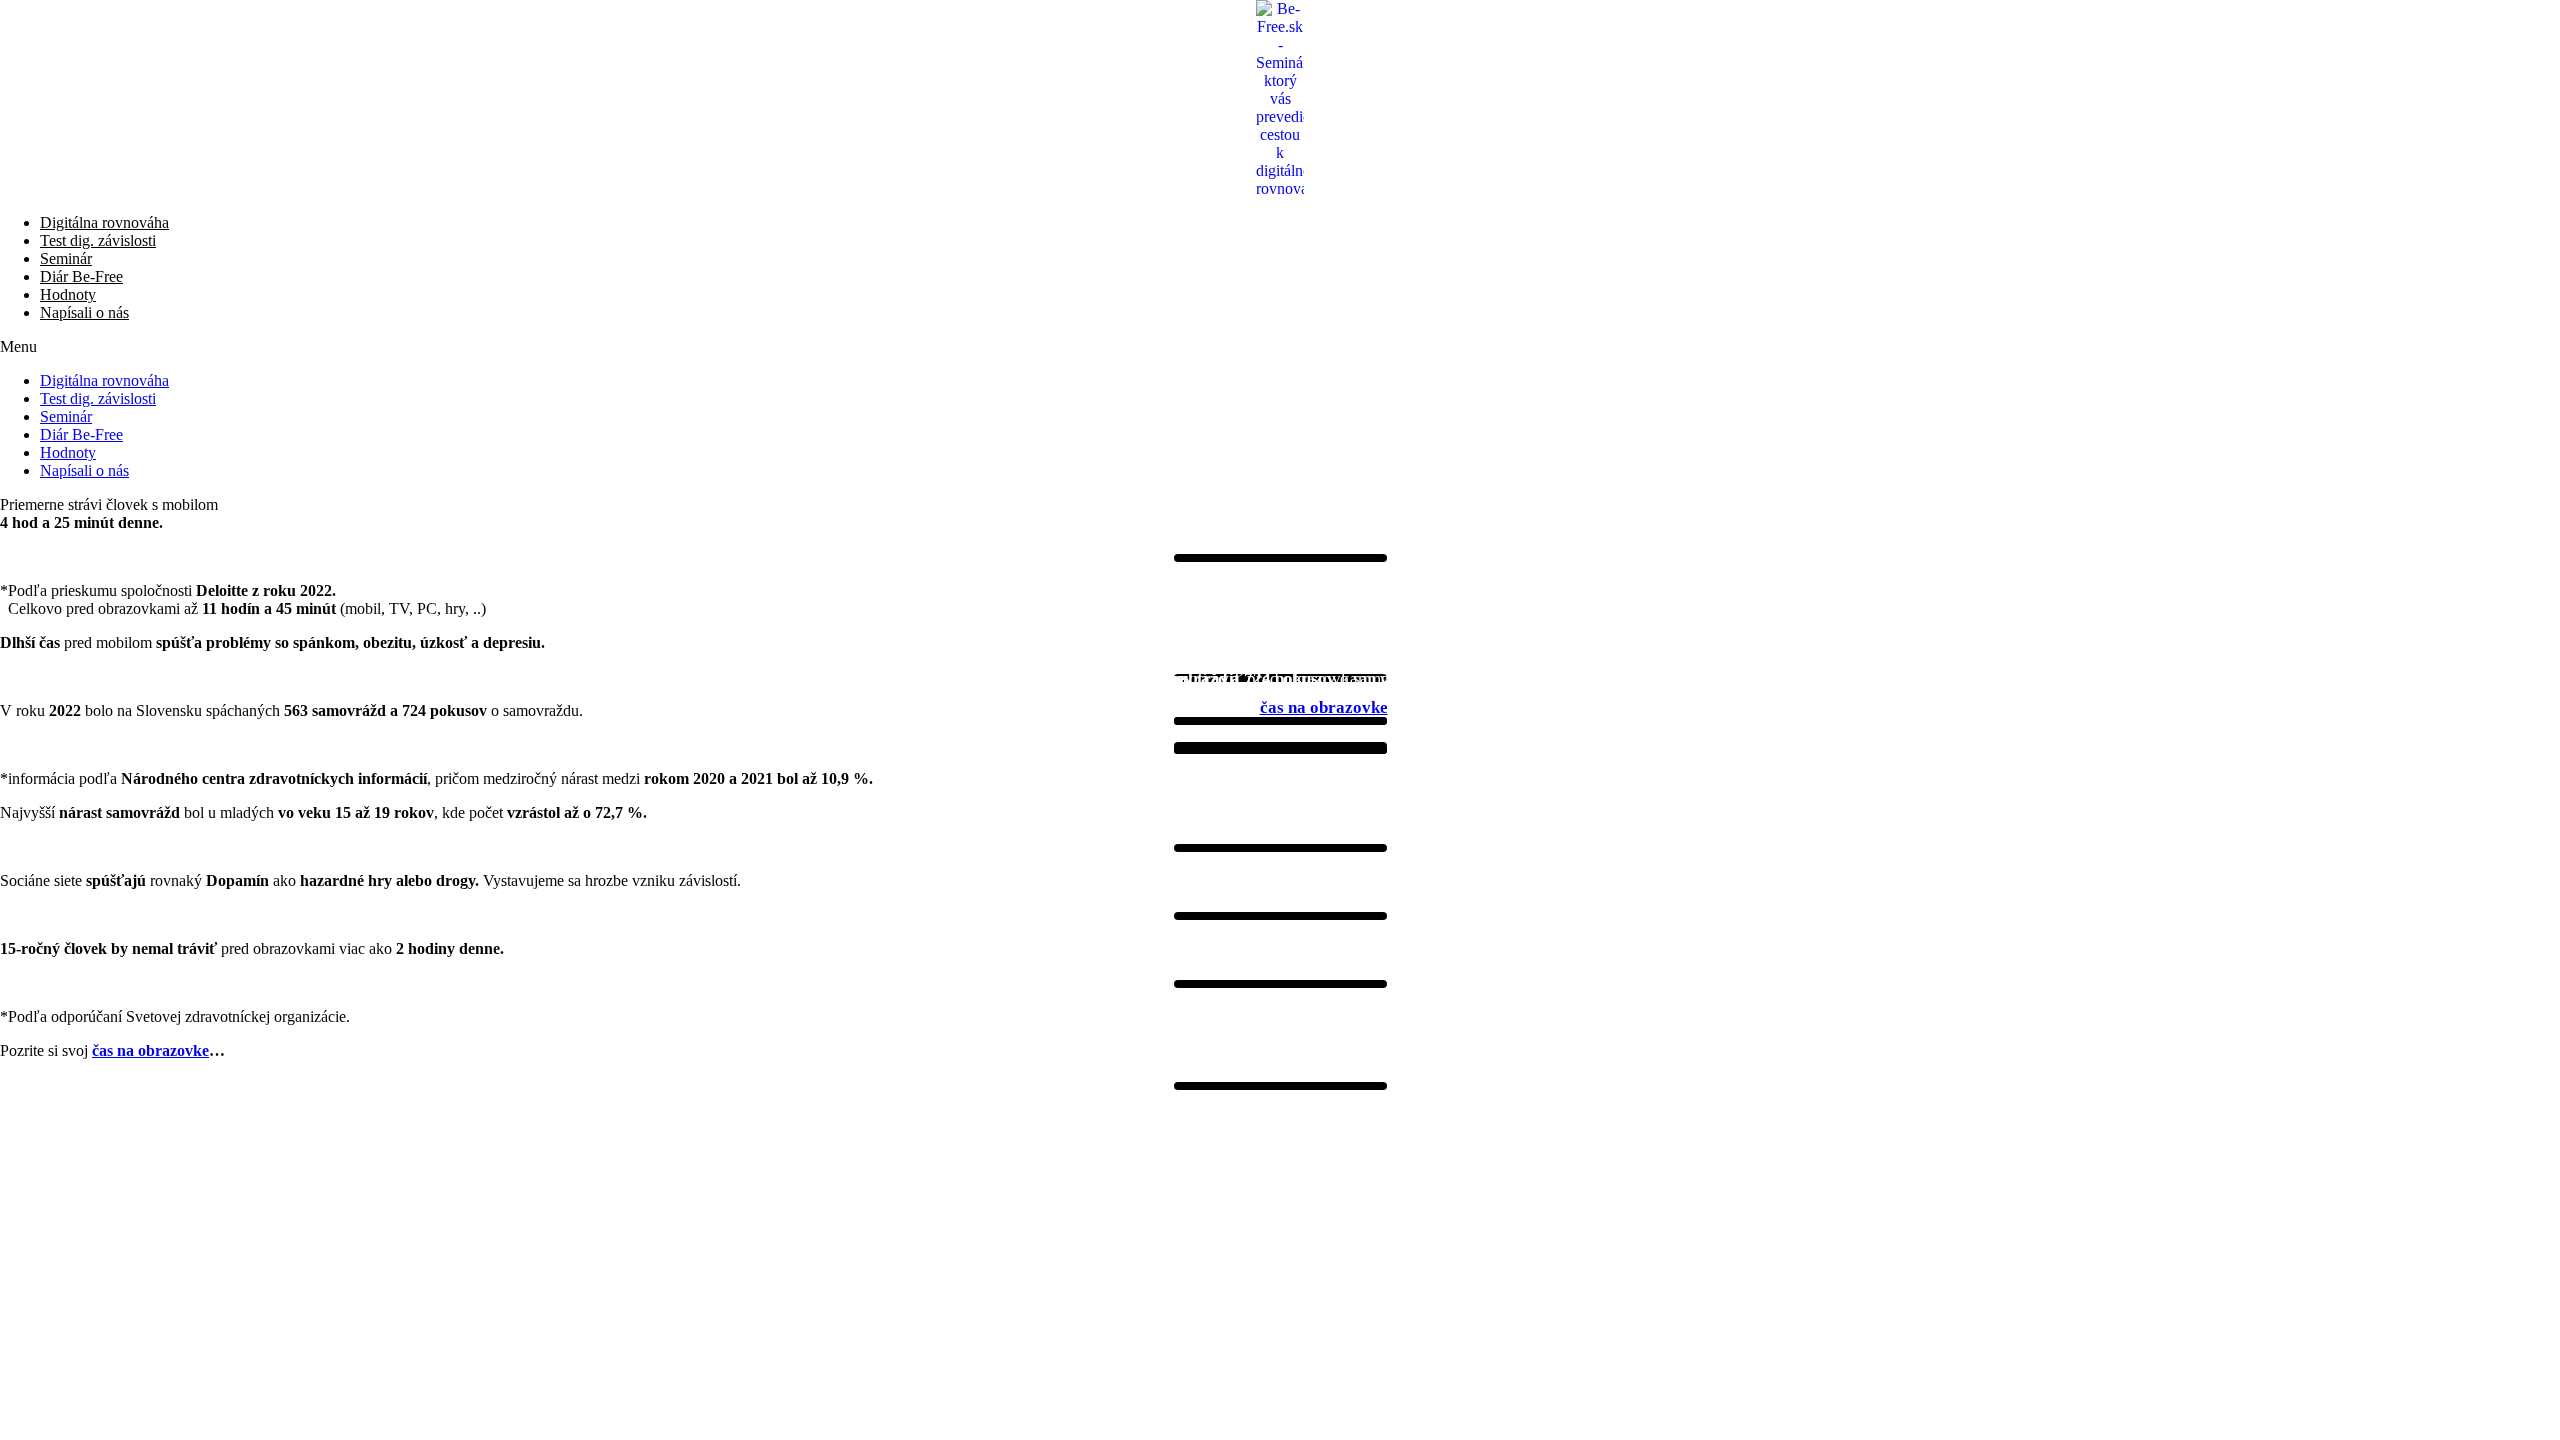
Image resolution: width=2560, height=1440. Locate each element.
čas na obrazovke (1324, 707)
